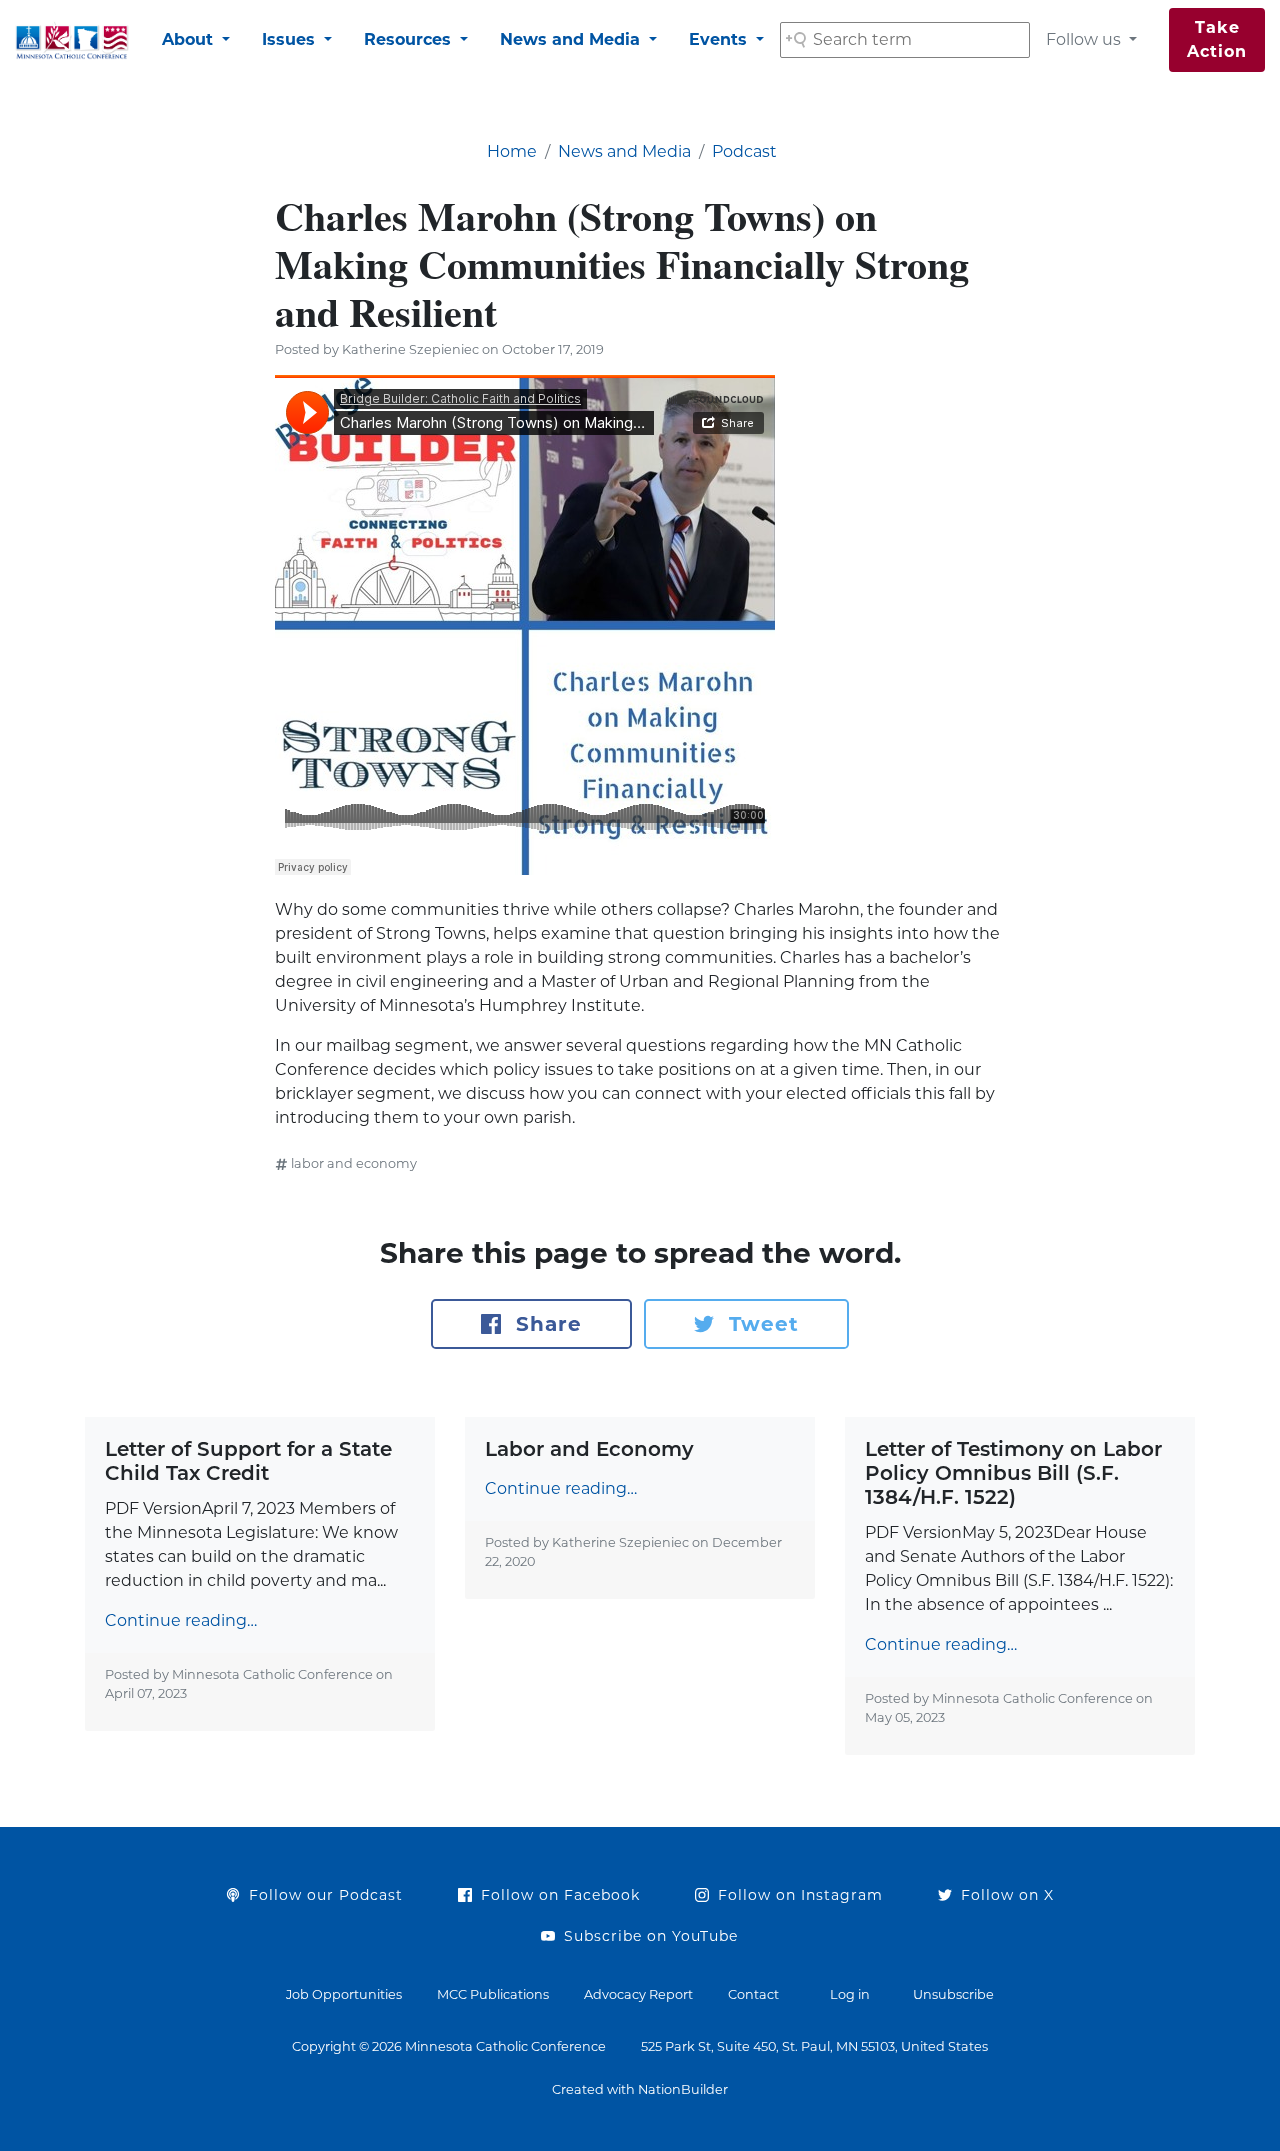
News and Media (572, 39)
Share (545, 1324)
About (190, 39)
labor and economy (354, 1163)
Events (720, 39)
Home (512, 151)
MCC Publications (493, 1994)
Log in (850, 1994)
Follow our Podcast (323, 1895)
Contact (753, 1994)
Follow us (1085, 39)
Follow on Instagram (798, 1895)
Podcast (744, 151)
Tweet (760, 1324)
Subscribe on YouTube (648, 1936)
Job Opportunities (344, 1994)
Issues (291, 39)
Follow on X (1005, 1895)
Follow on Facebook (558, 1895)
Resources (410, 39)
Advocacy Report (638, 1994)
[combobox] (905, 40)
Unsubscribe (953, 1994)
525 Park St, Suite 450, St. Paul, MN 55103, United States (814, 2046)
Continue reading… (181, 1620)
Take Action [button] (1217, 39)
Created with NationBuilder (640, 2089)
